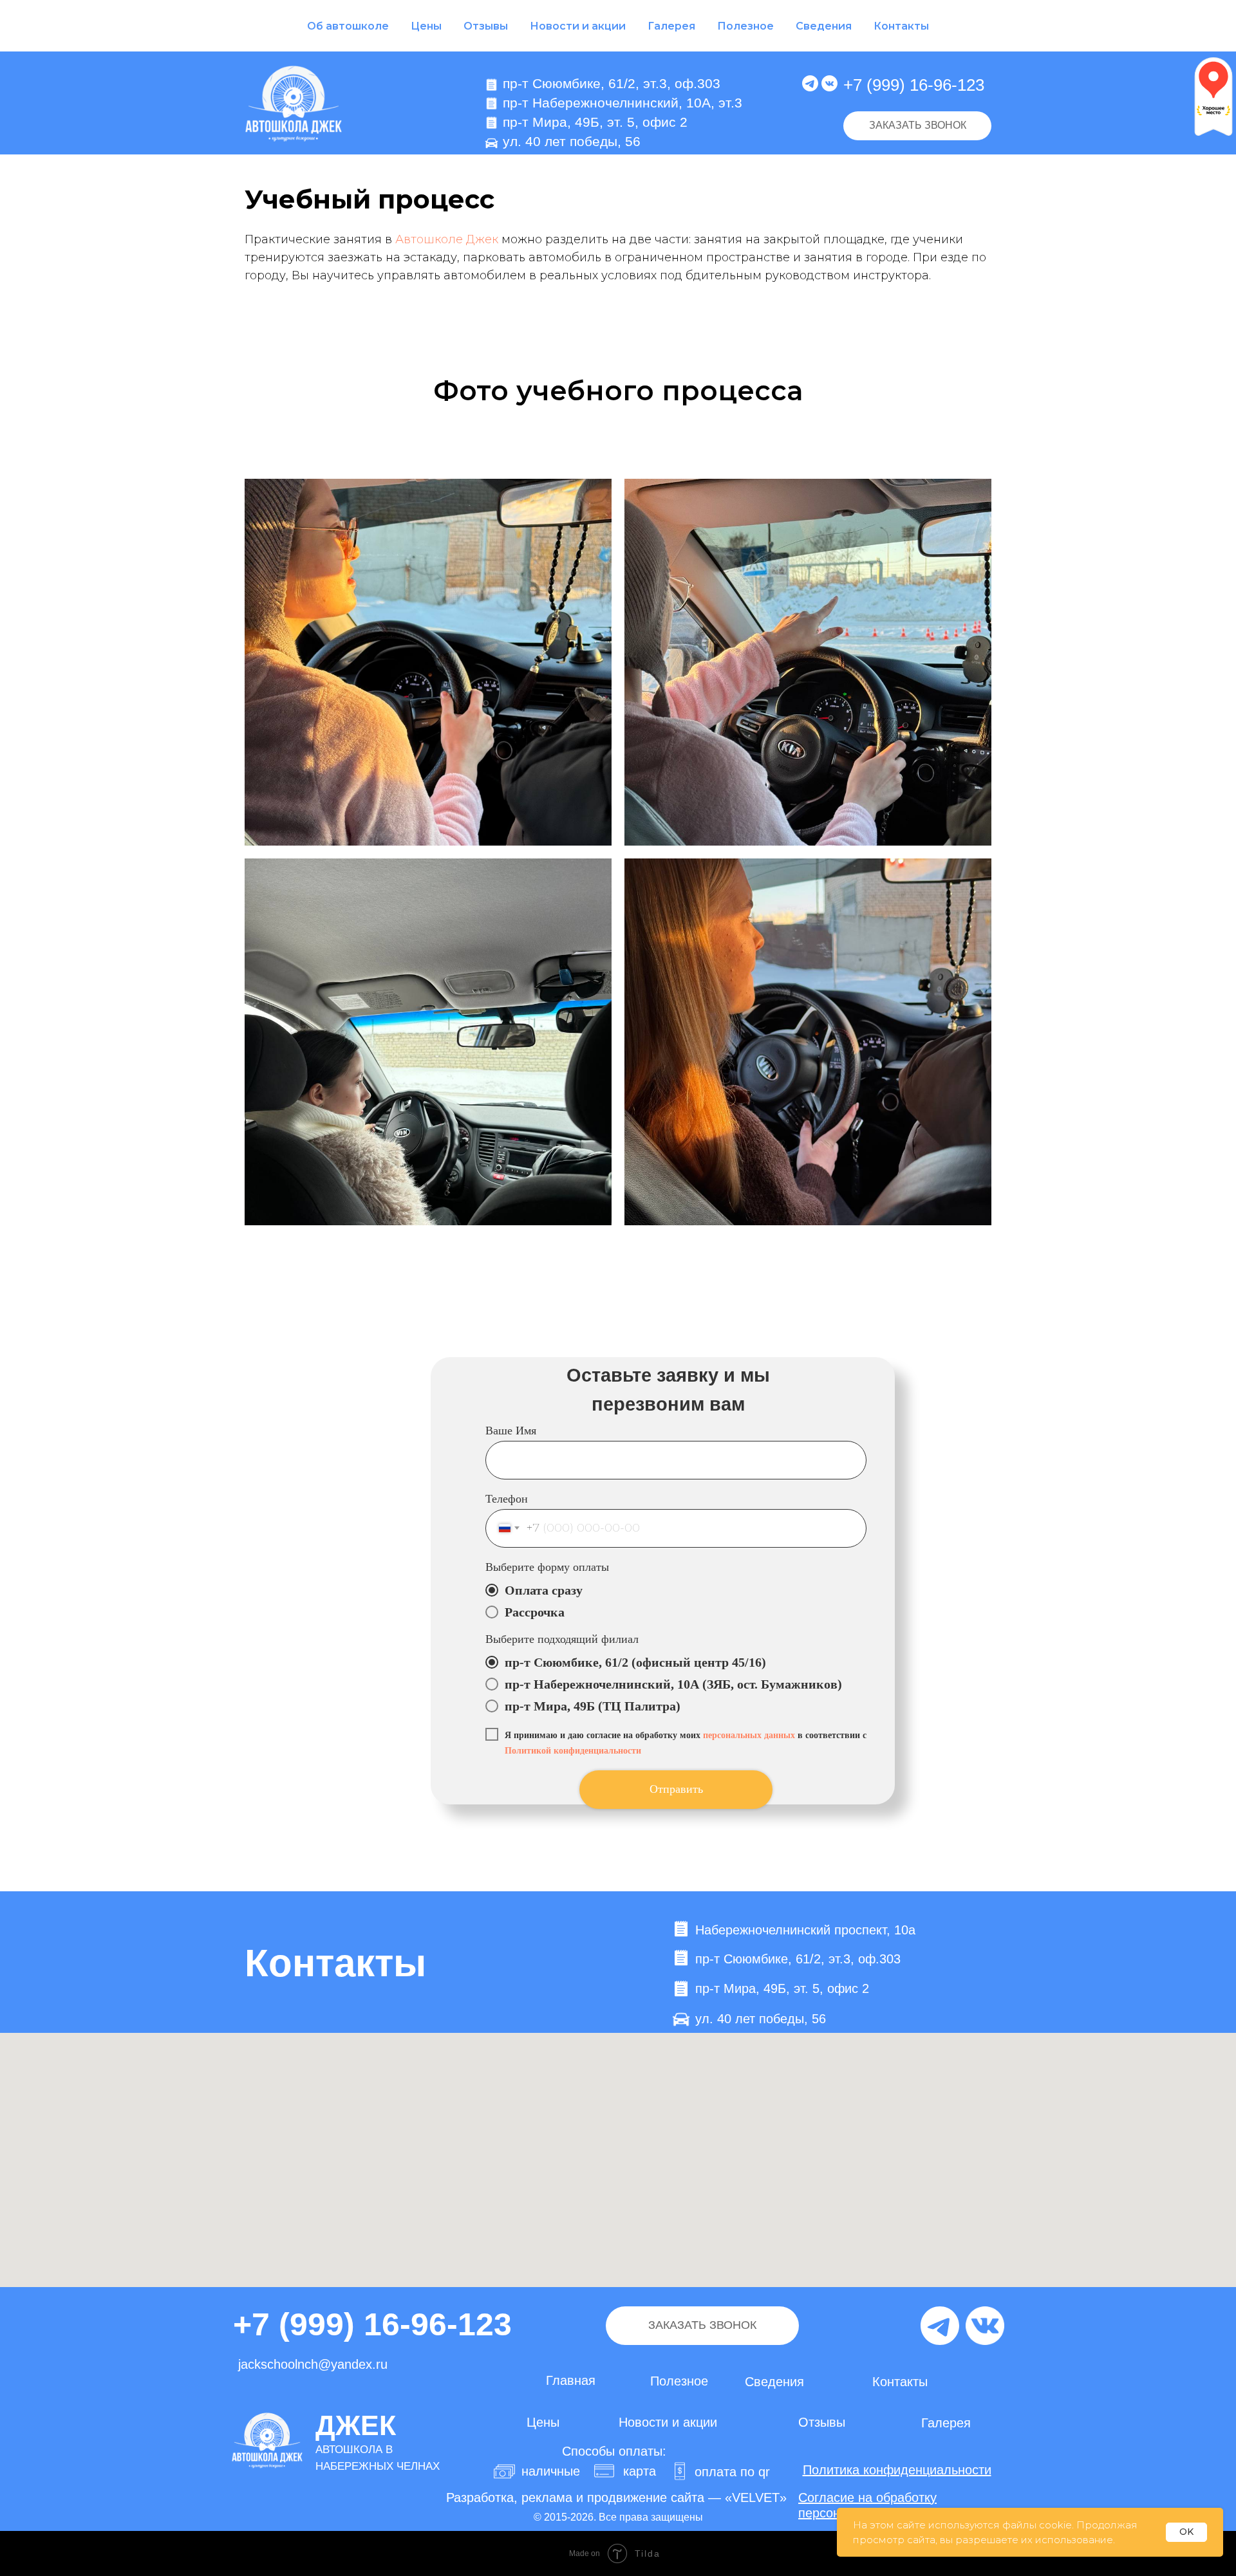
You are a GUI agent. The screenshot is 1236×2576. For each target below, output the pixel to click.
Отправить (676, 1789)
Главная (571, 2380)
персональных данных (749, 1735)
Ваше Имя (511, 1431)
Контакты (901, 26)
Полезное (745, 26)
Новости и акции (578, 26)
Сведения (824, 26)
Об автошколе (348, 26)
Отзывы (486, 26)
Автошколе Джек (447, 239)
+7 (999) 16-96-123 (914, 85)
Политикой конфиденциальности (573, 1751)
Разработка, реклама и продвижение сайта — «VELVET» (616, 2497)
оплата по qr (732, 2472)
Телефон (507, 1499)
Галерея (671, 26)
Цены (426, 26)
